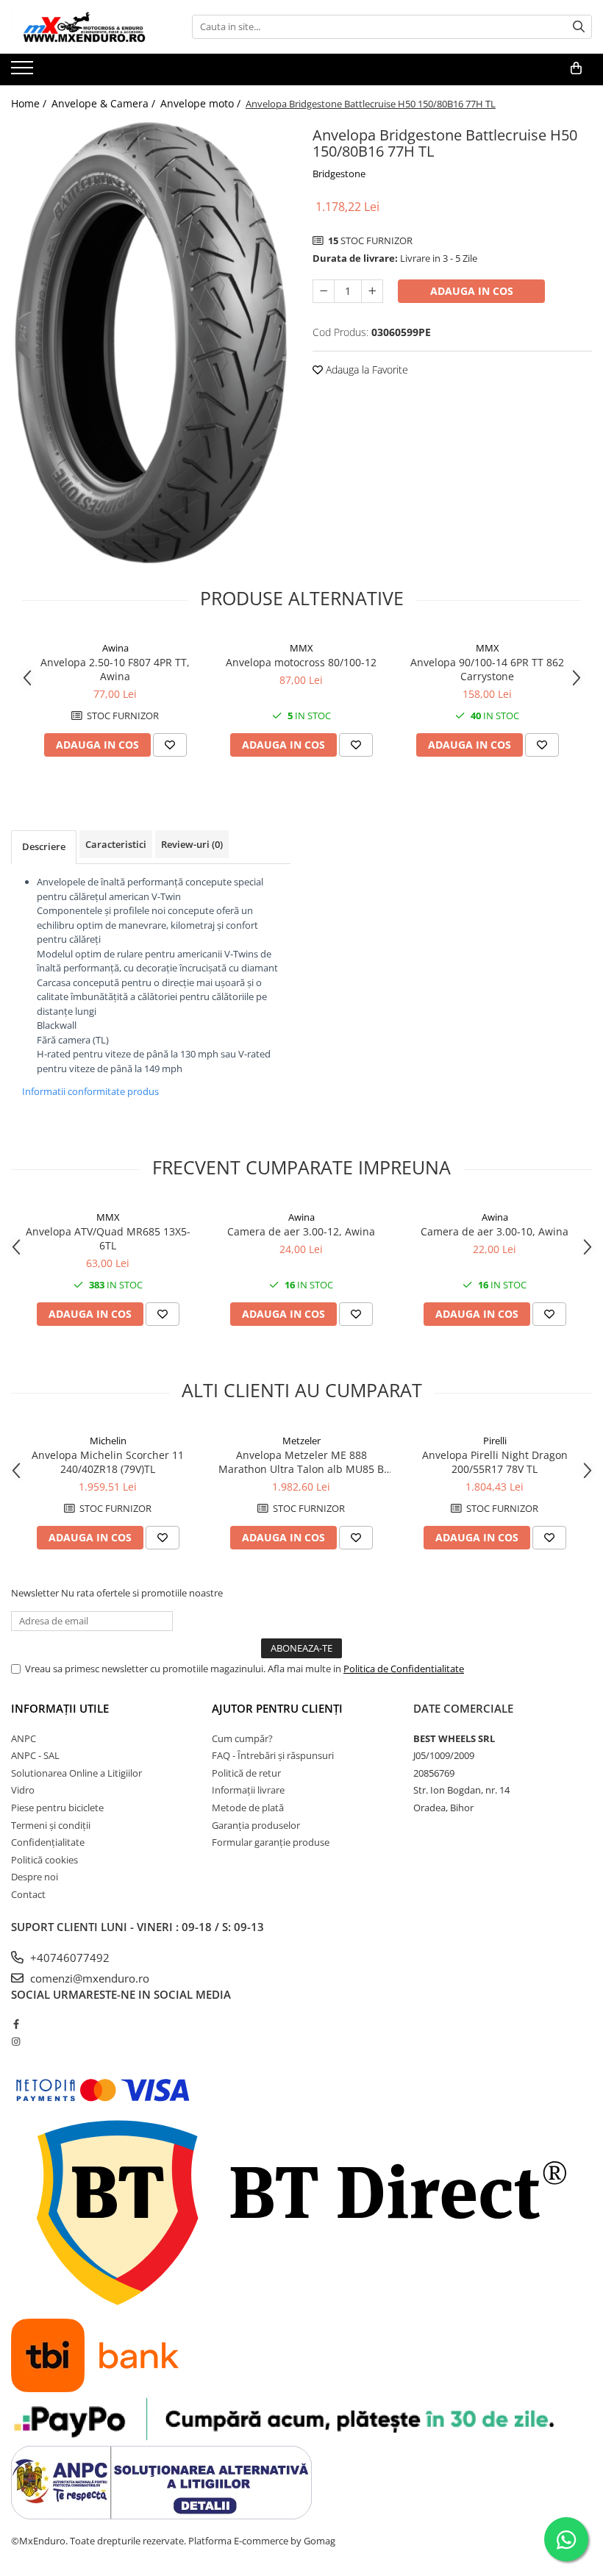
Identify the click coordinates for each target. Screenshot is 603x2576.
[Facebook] (16, 2024)
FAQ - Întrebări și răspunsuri (273, 1755)
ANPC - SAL (35, 1755)
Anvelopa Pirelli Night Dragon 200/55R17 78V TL (495, 1462)
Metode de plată (248, 1808)
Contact (28, 1894)
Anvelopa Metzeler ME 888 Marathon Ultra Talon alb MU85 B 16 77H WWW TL (301, 1462)
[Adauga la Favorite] (170, 745)
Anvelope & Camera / (105, 103)
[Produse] (24, 72)
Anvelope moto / (202, 103)
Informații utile (60, 1708)
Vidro (23, 1790)
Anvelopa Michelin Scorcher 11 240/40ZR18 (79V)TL (108, 1462)
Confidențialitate (48, 1842)
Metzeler (301, 1441)
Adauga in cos (472, 291)
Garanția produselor (256, 1825)
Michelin (108, 1441)
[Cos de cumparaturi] (576, 68)
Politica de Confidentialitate (404, 1669)
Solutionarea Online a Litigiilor (76, 1773)
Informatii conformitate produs (90, 1091)
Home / (30, 103)
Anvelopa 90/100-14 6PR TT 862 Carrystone (487, 669)
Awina (115, 648)
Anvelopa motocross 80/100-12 (301, 662)
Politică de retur (246, 1773)
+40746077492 (68, 1958)
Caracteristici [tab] (116, 844)
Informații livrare (248, 1790)
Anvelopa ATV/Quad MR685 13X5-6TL (108, 1238)
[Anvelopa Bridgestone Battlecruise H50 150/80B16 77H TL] (151, 343)
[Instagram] (16, 2041)
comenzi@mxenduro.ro (88, 1978)
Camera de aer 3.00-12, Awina (301, 1231)
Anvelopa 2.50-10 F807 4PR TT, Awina (115, 669)
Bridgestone (339, 174)
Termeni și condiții (51, 1825)
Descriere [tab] (44, 846)
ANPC (24, 1738)
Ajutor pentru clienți (277, 1708)
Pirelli (495, 1441)
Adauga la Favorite (365, 370)
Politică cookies (44, 1860)
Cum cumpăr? (242, 1738)
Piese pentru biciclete (57, 1808)
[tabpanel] (151, 343)
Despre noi (35, 1877)
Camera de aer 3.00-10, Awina (495, 1231)
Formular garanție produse (271, 1842)
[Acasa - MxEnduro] (85, 27)
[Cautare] (579, 27)
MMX (301, 648)
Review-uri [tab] (192, 844)
